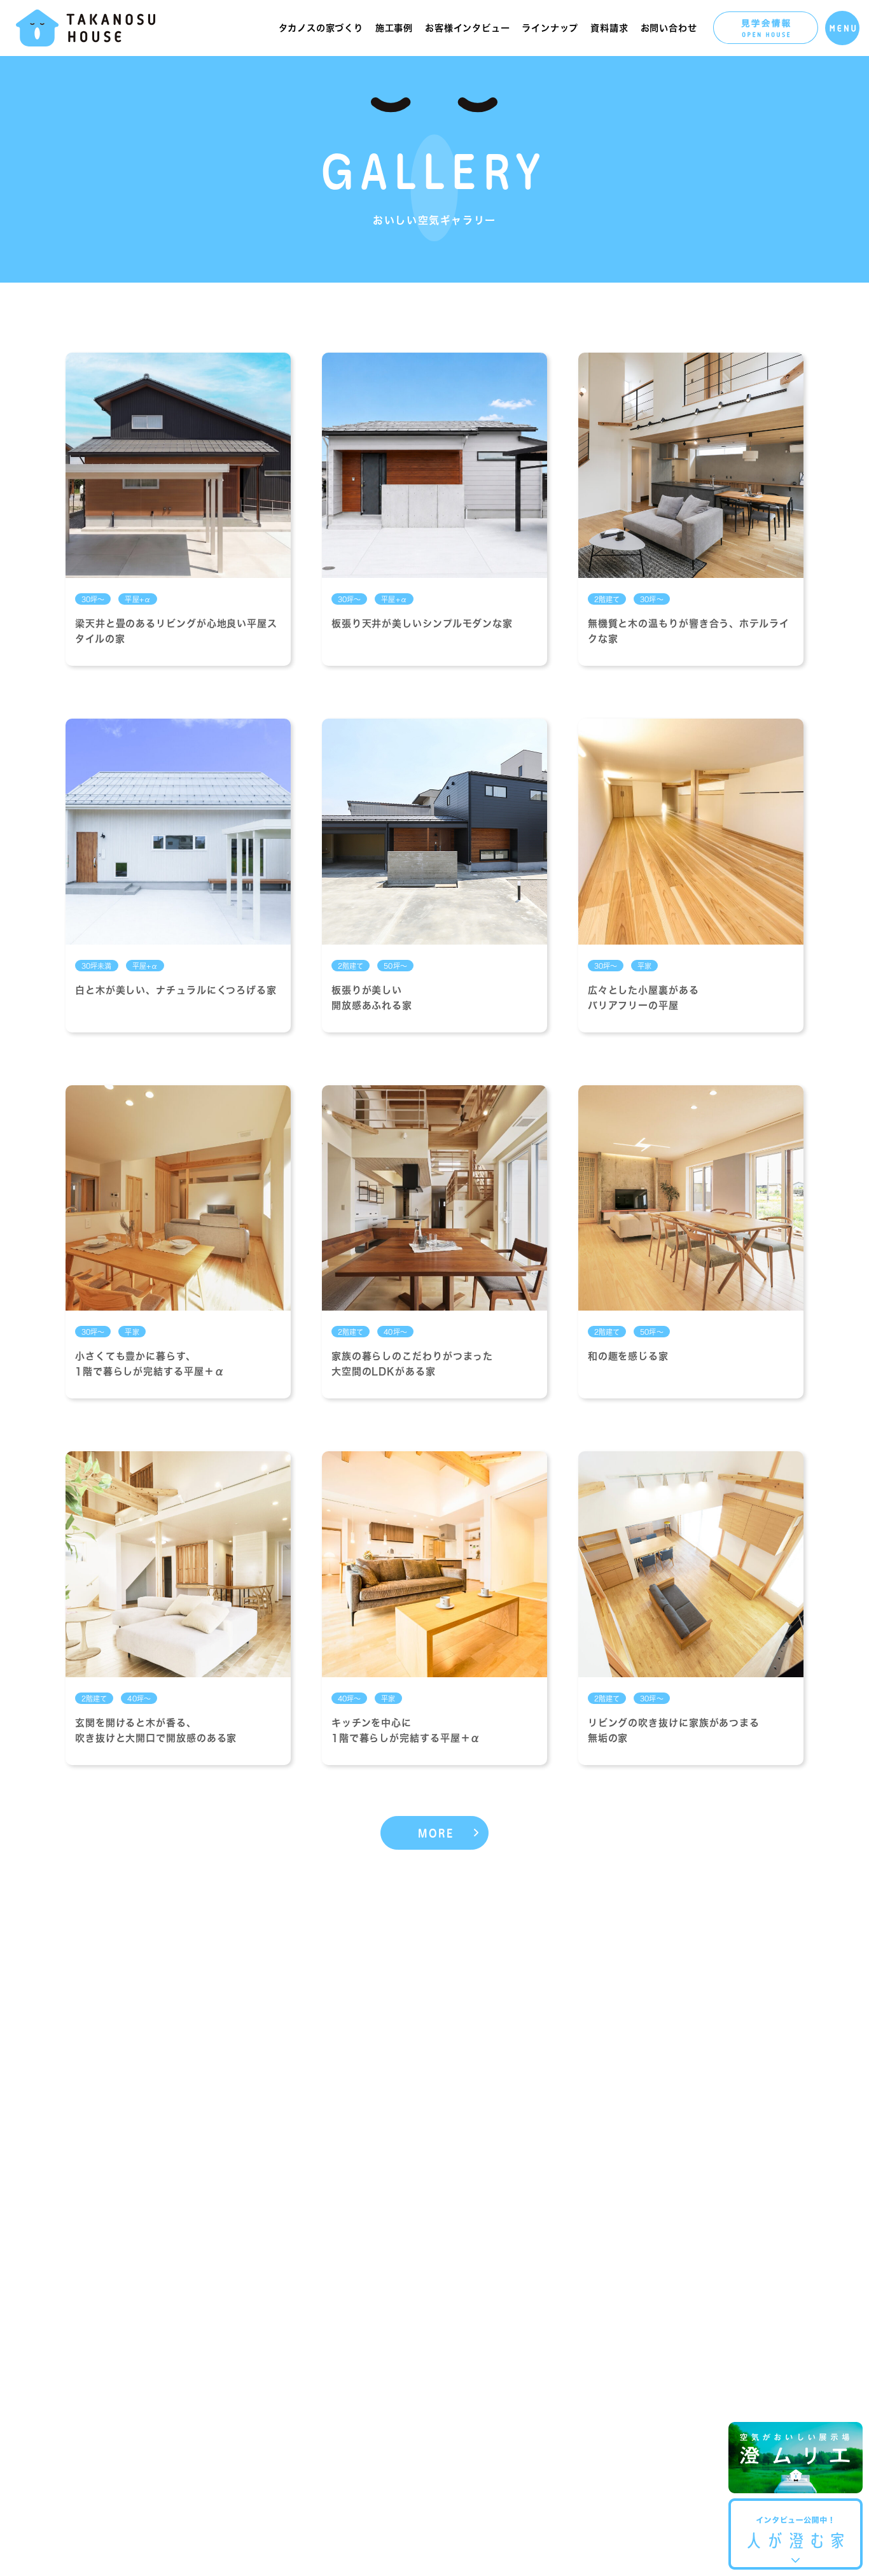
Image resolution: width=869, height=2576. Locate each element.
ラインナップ (550, 28)
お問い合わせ (669, 28)
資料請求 (609, 28)
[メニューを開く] (842, 28)
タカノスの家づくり (321, 28)
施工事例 (394, 28)
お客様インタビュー (467, 28)
